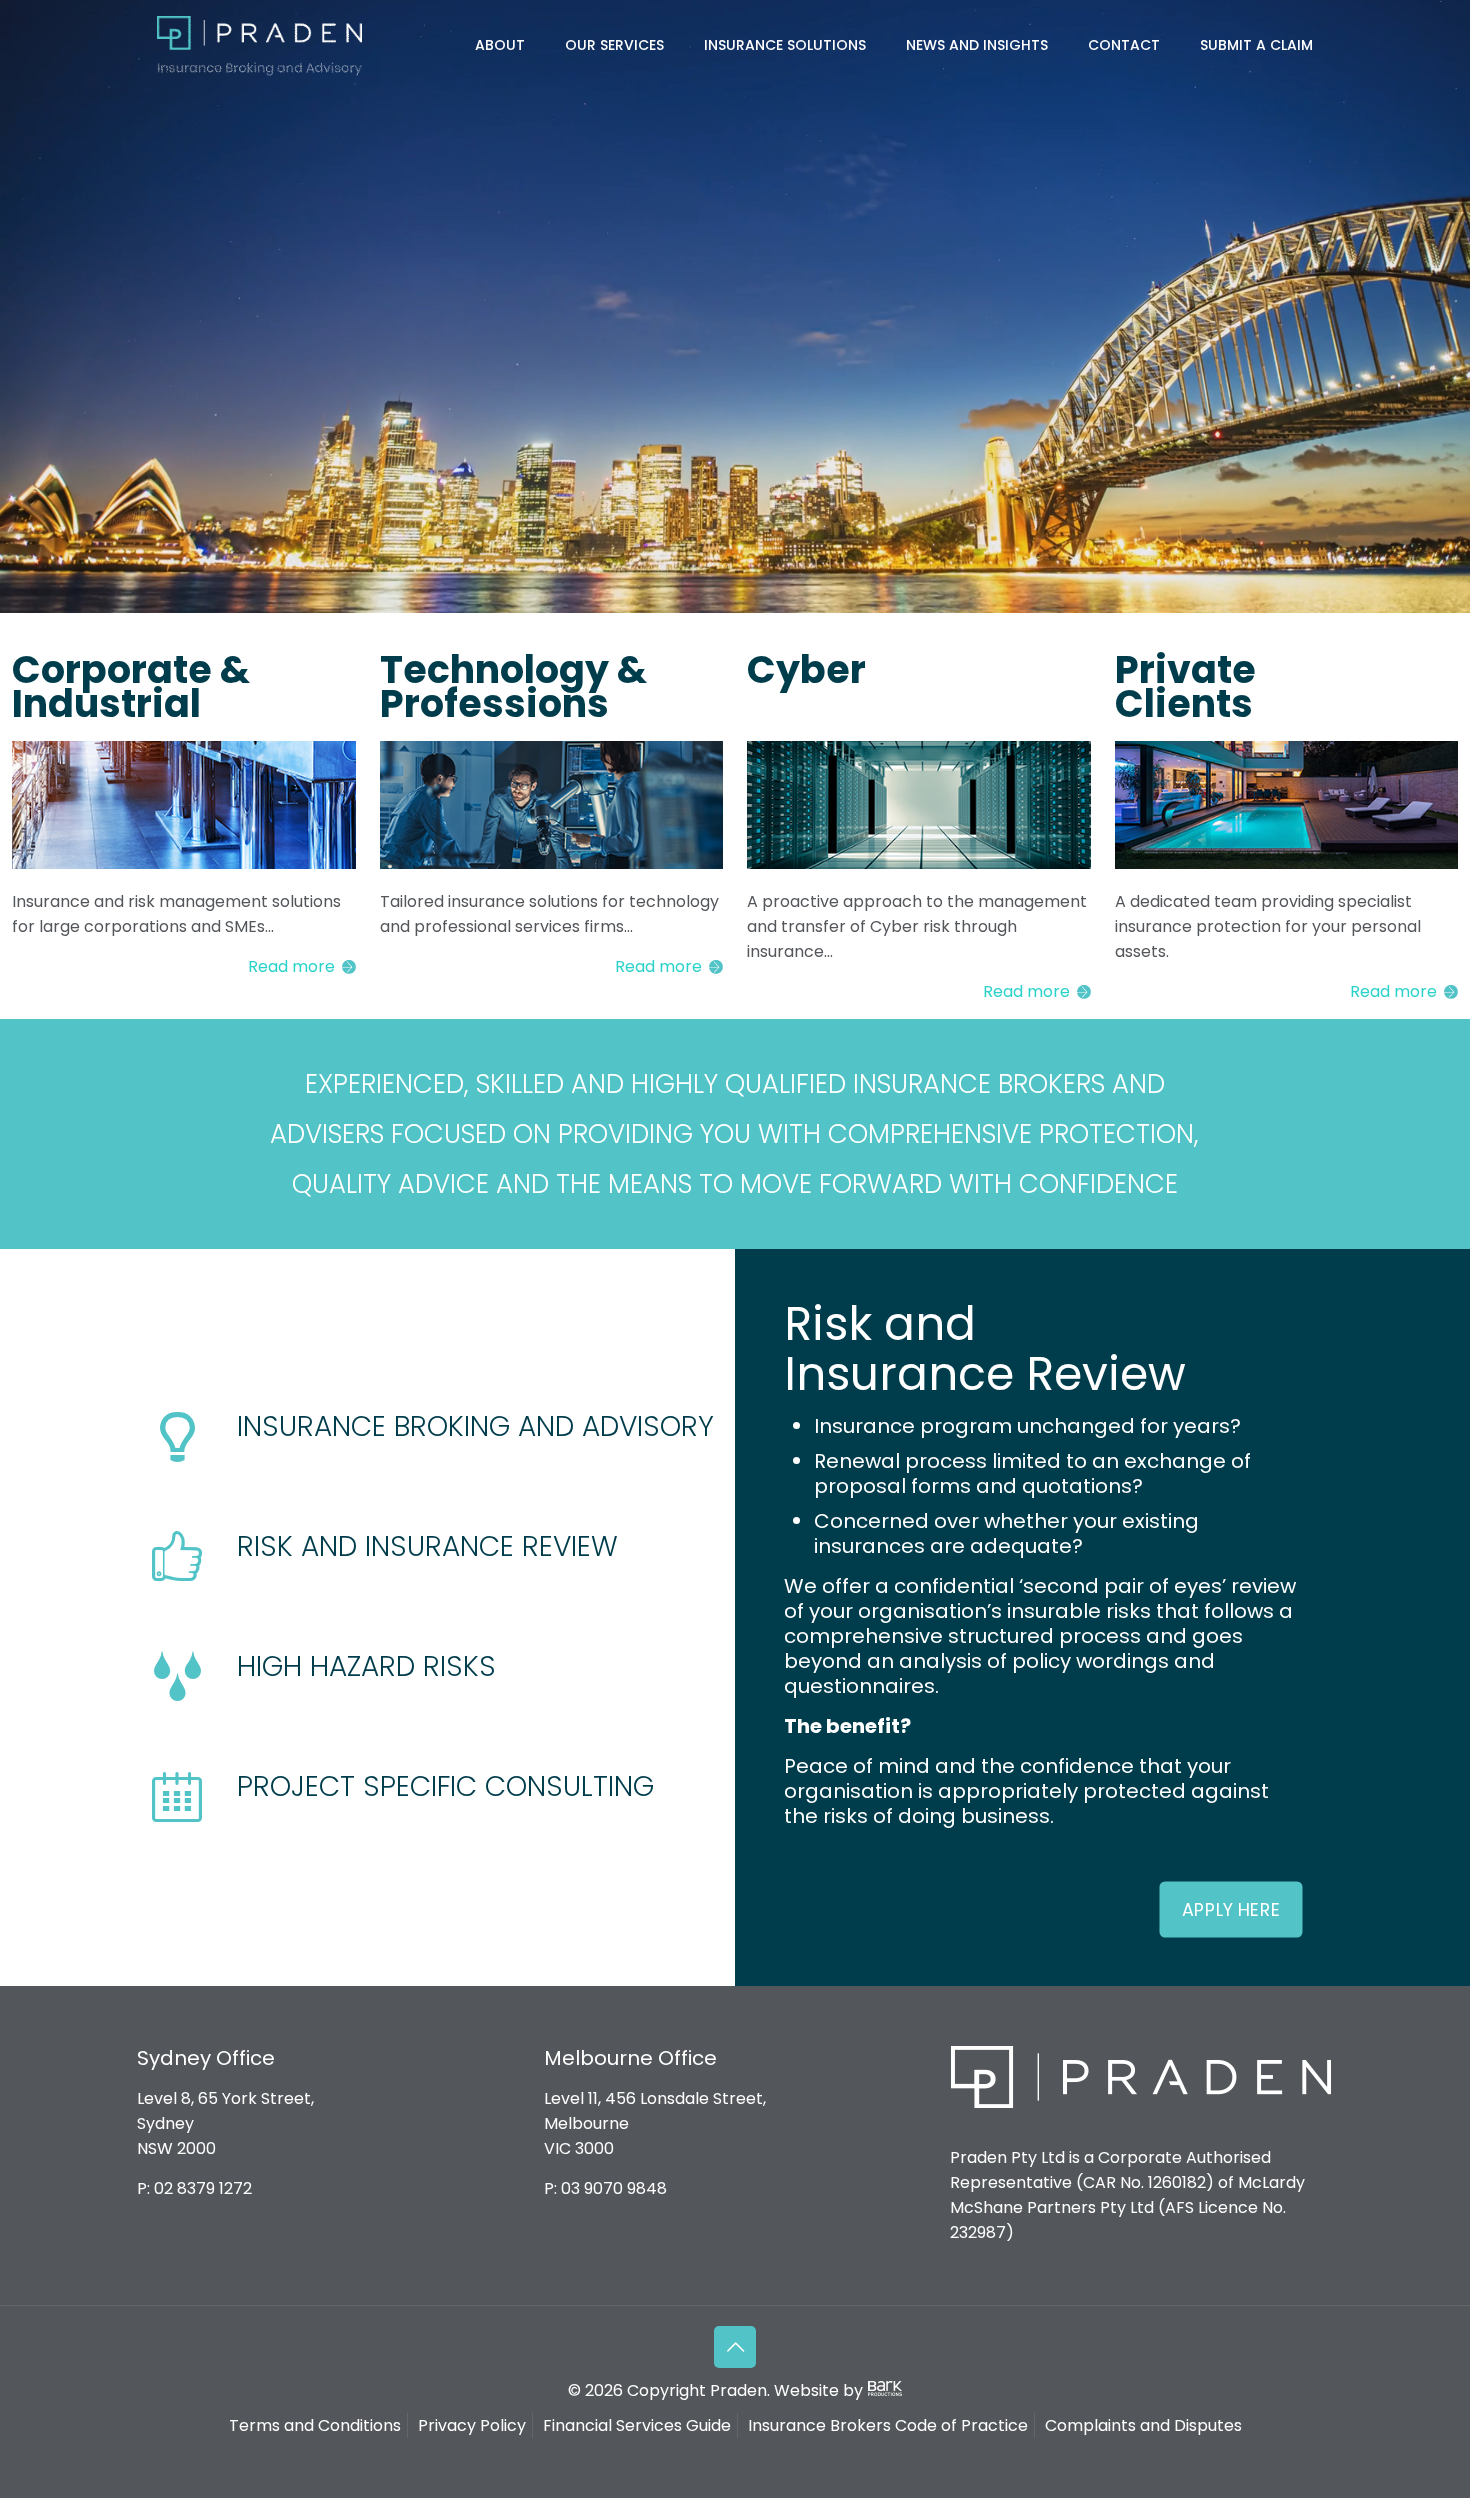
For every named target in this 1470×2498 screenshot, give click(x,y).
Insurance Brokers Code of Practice (888, 2425)
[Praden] (259, 45)
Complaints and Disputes (1143, 2425)
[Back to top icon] (735, 2347)
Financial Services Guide (637, 2425)
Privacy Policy (472, 2425)
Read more (291, 966)
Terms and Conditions (315, 2425)
